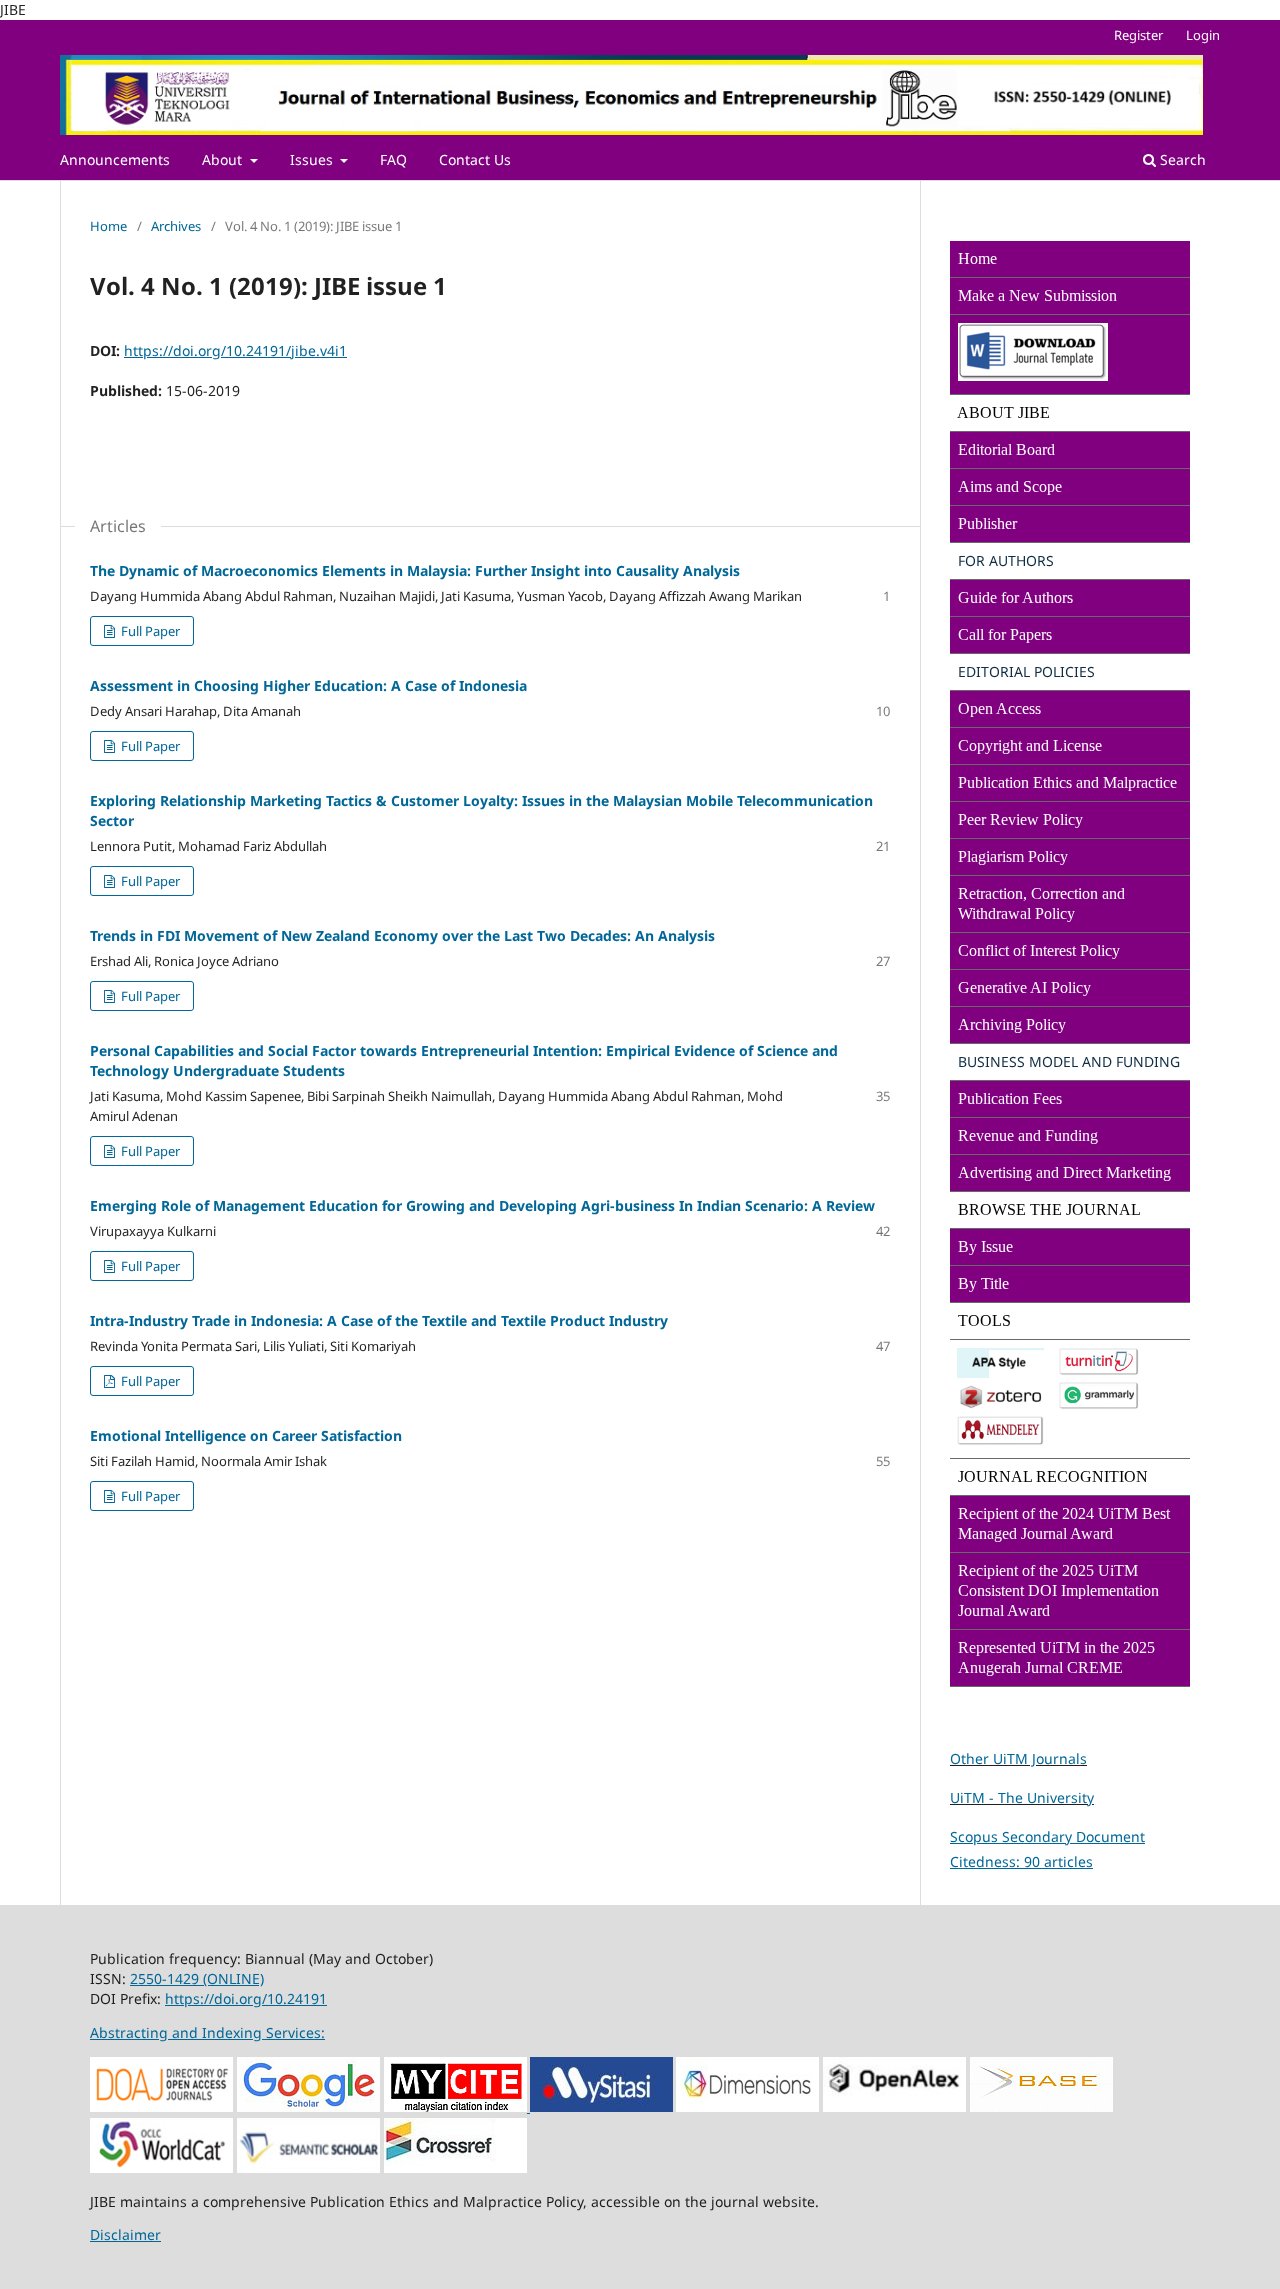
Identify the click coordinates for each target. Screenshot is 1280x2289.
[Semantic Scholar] (308, 2167)
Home (108, 226)
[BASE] (1041, 2106)
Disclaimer (125, 2234)
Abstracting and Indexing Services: (207, 2032)
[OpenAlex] (894, 2106)
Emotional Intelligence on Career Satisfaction (246, 1435)
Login (1203, 35)
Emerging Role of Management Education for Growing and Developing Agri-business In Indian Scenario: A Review (482, 1205)
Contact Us (475, 159)
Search (1181, 159)
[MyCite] (455, 2106)
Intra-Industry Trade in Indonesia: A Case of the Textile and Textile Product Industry (379, 1320)
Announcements (115, 159)
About (224, 159)
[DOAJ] (161, 2106)
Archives (176, 226)
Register (1138, 35)
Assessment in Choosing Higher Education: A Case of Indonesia (308, 685)
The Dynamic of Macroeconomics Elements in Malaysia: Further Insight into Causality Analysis (415, 570)
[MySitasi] (600, 2107)
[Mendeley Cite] (1000, 1440)
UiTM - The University (1022, 1797)
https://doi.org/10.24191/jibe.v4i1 (235, 350)
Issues (313, 159)
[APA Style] (1000, 1372)
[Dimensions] (747, 2106)
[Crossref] (455, 2167)
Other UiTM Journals (1018, 1758)
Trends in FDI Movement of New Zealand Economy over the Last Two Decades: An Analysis (402, 935)
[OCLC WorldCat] (161, 2167)
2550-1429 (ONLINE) (197, 1978)
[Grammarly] (1099, 1404)
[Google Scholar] (308, 2106)
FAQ (393, 159)
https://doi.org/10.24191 (246, 1998)
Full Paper (149, 631)
